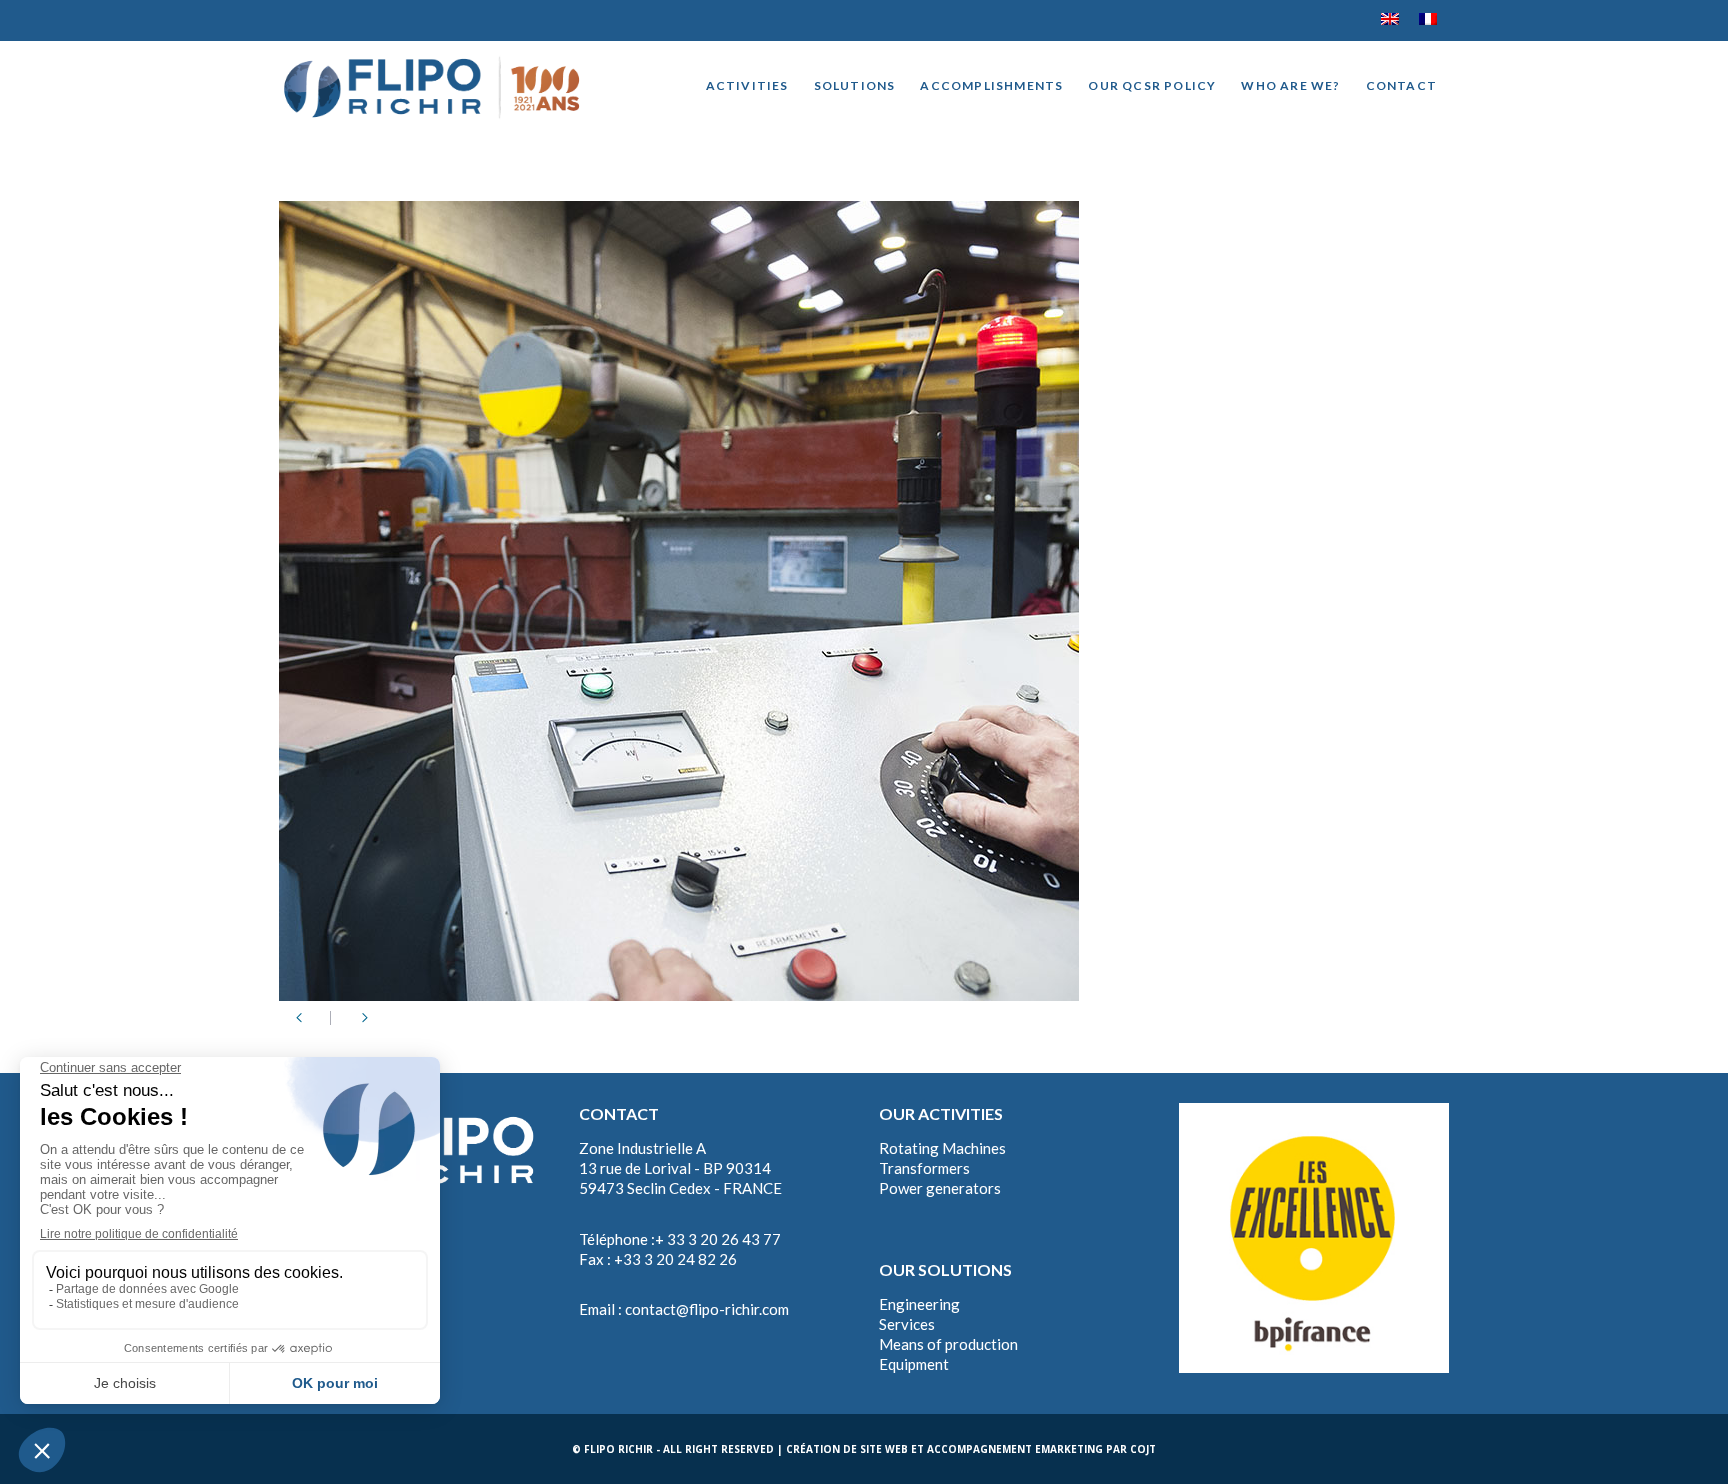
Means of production (948, 1344)
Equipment (914, 1364)
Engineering (919, 1304)
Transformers (924, 1168)
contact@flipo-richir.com (707, 1309)
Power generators (940, 1188)
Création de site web (847, 1449)
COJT (1143, 1449)
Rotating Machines (942, 1148)
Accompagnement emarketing (1015, 1449)
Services (907, 1324)
